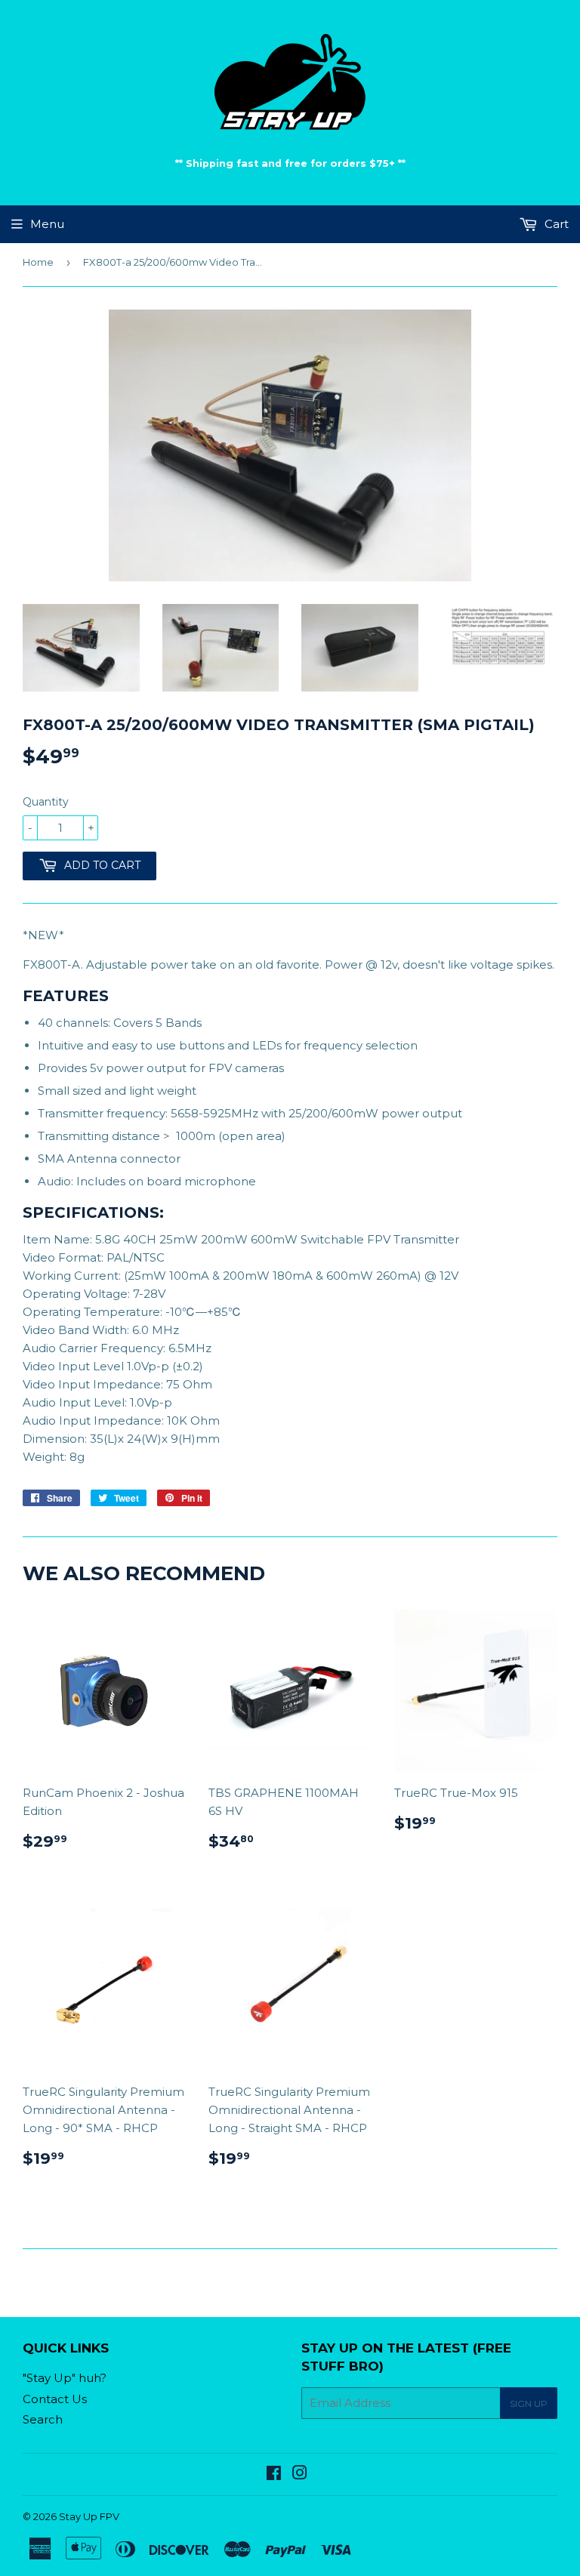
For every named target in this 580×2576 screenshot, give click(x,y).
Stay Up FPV (89, 2516)
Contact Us (55, 2399)
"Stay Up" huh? (65, 2378)
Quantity (46, 802)
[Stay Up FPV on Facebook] (274, 2474)
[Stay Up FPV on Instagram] (300, 2474)
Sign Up (529, 2403)
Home (38, 262)
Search (43, 2419)
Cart (555, 224)
